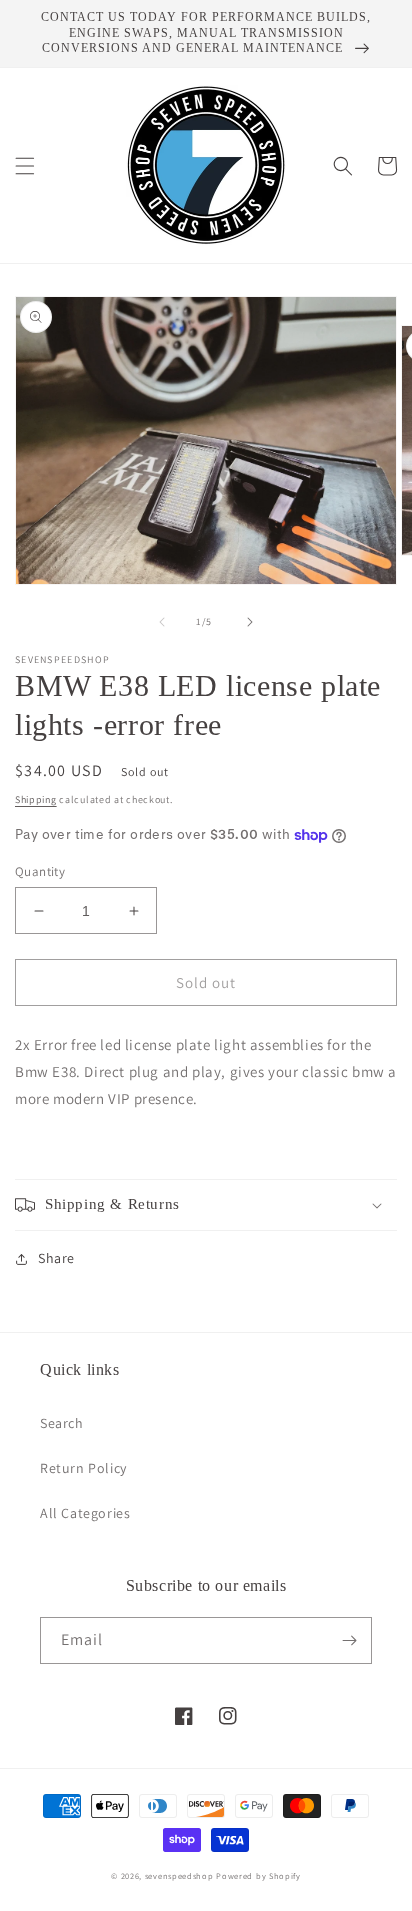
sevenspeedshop (179, 1875)
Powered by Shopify (258, 1875)
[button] (25, 166)
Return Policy (83, 1468)
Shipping (36, 799)
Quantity (40, 871)
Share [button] (56, 1258)
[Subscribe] (349, 1640)
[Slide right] (250, 622)
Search (62, 1423)
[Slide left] (162, 622)
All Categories (85, 1513)
